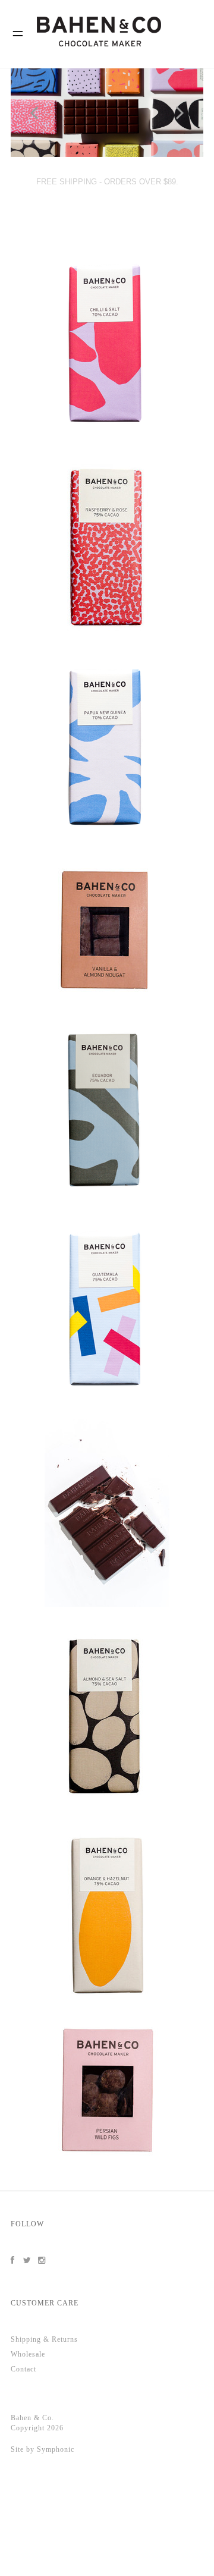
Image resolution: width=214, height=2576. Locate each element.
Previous (35, 113)
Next (179, 113)
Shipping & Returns (44, 2339)
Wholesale (28, 2354)
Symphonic (56, 2449)
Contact (23, 2369)
